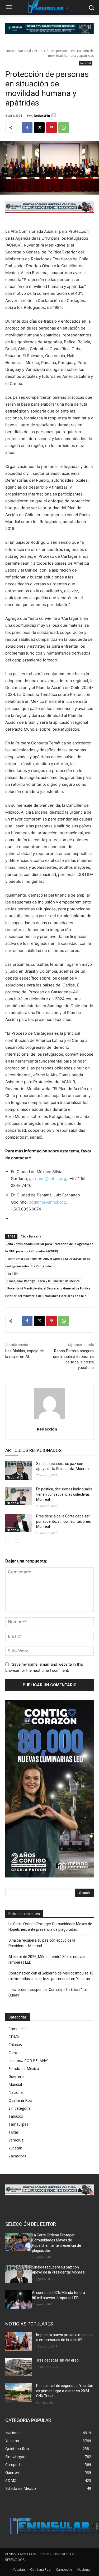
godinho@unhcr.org (47, 1202)
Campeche (18, 2029)
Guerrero (16, 2076)
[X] (39, 128)
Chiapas (15, 2045)
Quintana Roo (20, 2100)
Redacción (42, 115)
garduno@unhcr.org (48, 1179)
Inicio (10, 51)
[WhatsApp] (64, 128)
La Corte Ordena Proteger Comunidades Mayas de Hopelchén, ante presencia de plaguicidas (50, 1927)
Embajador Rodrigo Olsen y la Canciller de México (44, 1281)
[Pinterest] (51, 128)
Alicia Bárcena (31, 1236)
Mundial (15, 2084)
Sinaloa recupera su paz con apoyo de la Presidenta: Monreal (42, 1943)
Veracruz (16, 2140)
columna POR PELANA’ (28, 2061)
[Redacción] (54, 115)
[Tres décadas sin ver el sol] (19, 2367)
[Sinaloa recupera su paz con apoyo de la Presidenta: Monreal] (19, 1471)
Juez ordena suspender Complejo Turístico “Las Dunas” (48, 1992)
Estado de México (24, 2068)
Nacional (24, 51)
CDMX (14, 2037)
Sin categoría (20, 2108)
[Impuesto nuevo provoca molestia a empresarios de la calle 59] (19, 2342)
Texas (14, 2132)
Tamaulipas (18, 2124)
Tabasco (16, 2116)
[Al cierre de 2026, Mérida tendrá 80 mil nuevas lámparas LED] (19, 2299)
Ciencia (15, 2053)
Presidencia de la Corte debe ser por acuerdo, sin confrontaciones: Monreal (64, 1521)
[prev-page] (9, 1543)
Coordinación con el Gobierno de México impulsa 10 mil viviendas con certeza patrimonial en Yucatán (51, 1976)
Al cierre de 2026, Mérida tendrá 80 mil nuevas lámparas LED (47, 1960)
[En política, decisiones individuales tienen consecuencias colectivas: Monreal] (19, 1496)
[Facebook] (27, 128)
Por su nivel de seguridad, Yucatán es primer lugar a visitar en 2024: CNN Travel (65, 2391)
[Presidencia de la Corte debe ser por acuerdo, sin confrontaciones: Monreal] (19, 1523)
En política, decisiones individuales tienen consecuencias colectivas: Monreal (64, 1494)
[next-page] (17, 1543)
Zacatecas (17, 2156)
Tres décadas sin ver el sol (58, 2360)
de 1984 (13, 1273)
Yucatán (15, 2148)
